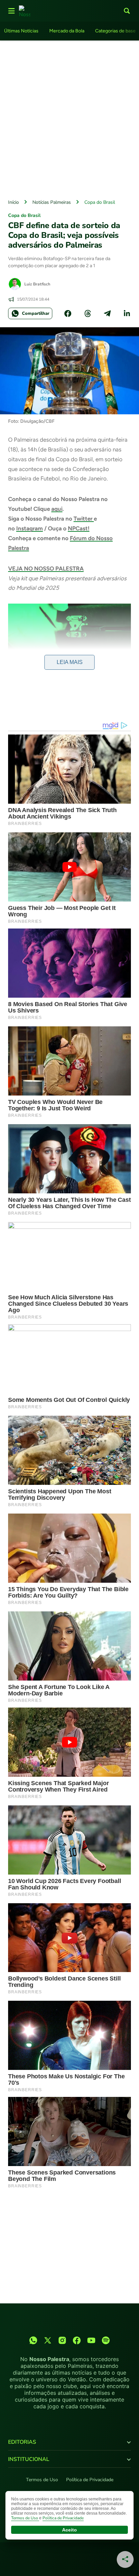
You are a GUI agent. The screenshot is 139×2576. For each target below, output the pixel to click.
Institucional (29, 2459)
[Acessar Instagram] (62, 2340)
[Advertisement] (69, 118)
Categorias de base (115, 31)
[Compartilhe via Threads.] (88, 313)
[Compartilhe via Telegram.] (107, 313)
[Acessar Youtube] (91, 2340)
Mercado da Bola (67, 31)
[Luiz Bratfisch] (15, 284)
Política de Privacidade (90, 2480)
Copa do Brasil (100, 202)
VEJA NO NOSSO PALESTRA (46, 569)
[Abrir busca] (127, 11)
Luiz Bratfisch (37, 284)
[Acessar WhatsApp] (33, 2340)
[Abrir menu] (11, 11)
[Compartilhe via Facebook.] (68, 313)
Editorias (22, 2442)
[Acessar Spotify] (106, 2340)
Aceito (69, 2530)
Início (13, 202)
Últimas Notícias (21, 31)
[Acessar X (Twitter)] (48, 2340)
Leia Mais (70, 662)
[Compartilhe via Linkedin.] (127, 313)
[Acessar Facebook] (77, 2340)
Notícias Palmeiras (52, 202)
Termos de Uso (42, 2480)
